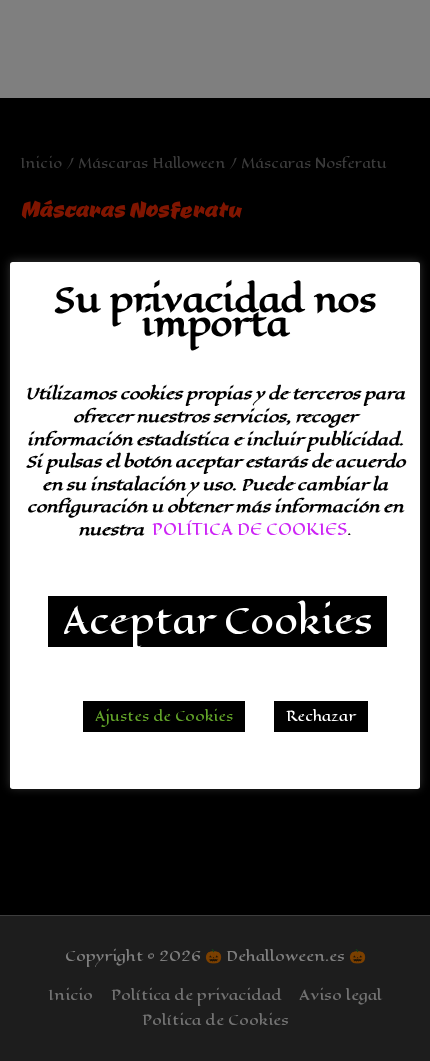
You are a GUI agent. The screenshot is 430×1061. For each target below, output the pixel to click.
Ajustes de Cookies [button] (164, 716)
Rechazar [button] (321, 716)
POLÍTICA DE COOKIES (249, 529)
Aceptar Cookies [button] (217, 621)
